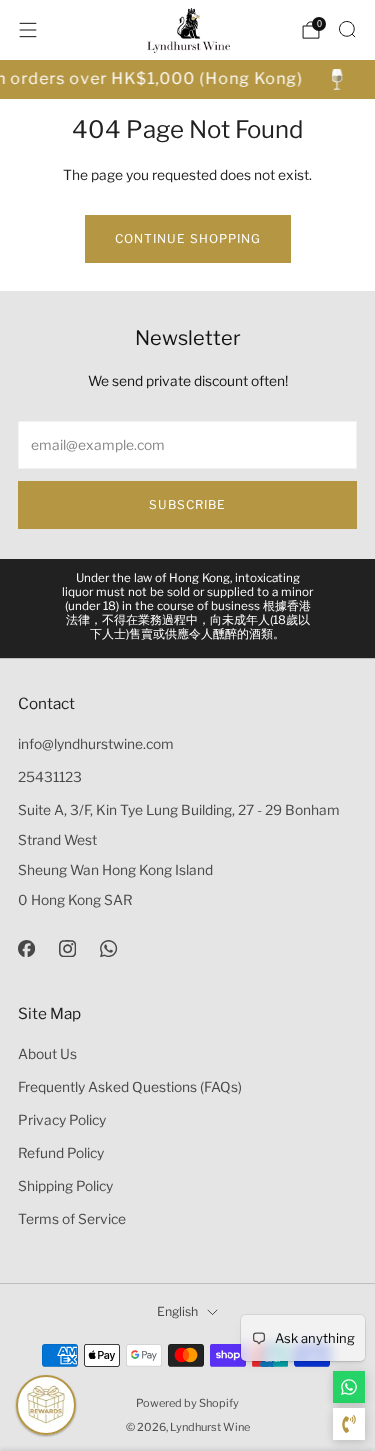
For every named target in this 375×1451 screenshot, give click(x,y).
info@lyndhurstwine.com (96, 744)
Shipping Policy (65, 1186)
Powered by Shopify (187, 1403)
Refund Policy (61, 1153)
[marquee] (187, 79)
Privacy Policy (62, 1120)
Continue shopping (188, 238)
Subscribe (187, 504)
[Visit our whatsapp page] (108, 948)
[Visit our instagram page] (67, 948)
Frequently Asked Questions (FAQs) (130, 1087)
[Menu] (28, 30)
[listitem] (188, 608)
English (177, 1311)
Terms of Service (72, 1219)
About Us (47, 1054)
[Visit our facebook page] (26, 948)
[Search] (347, 29)
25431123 (50, 777)
